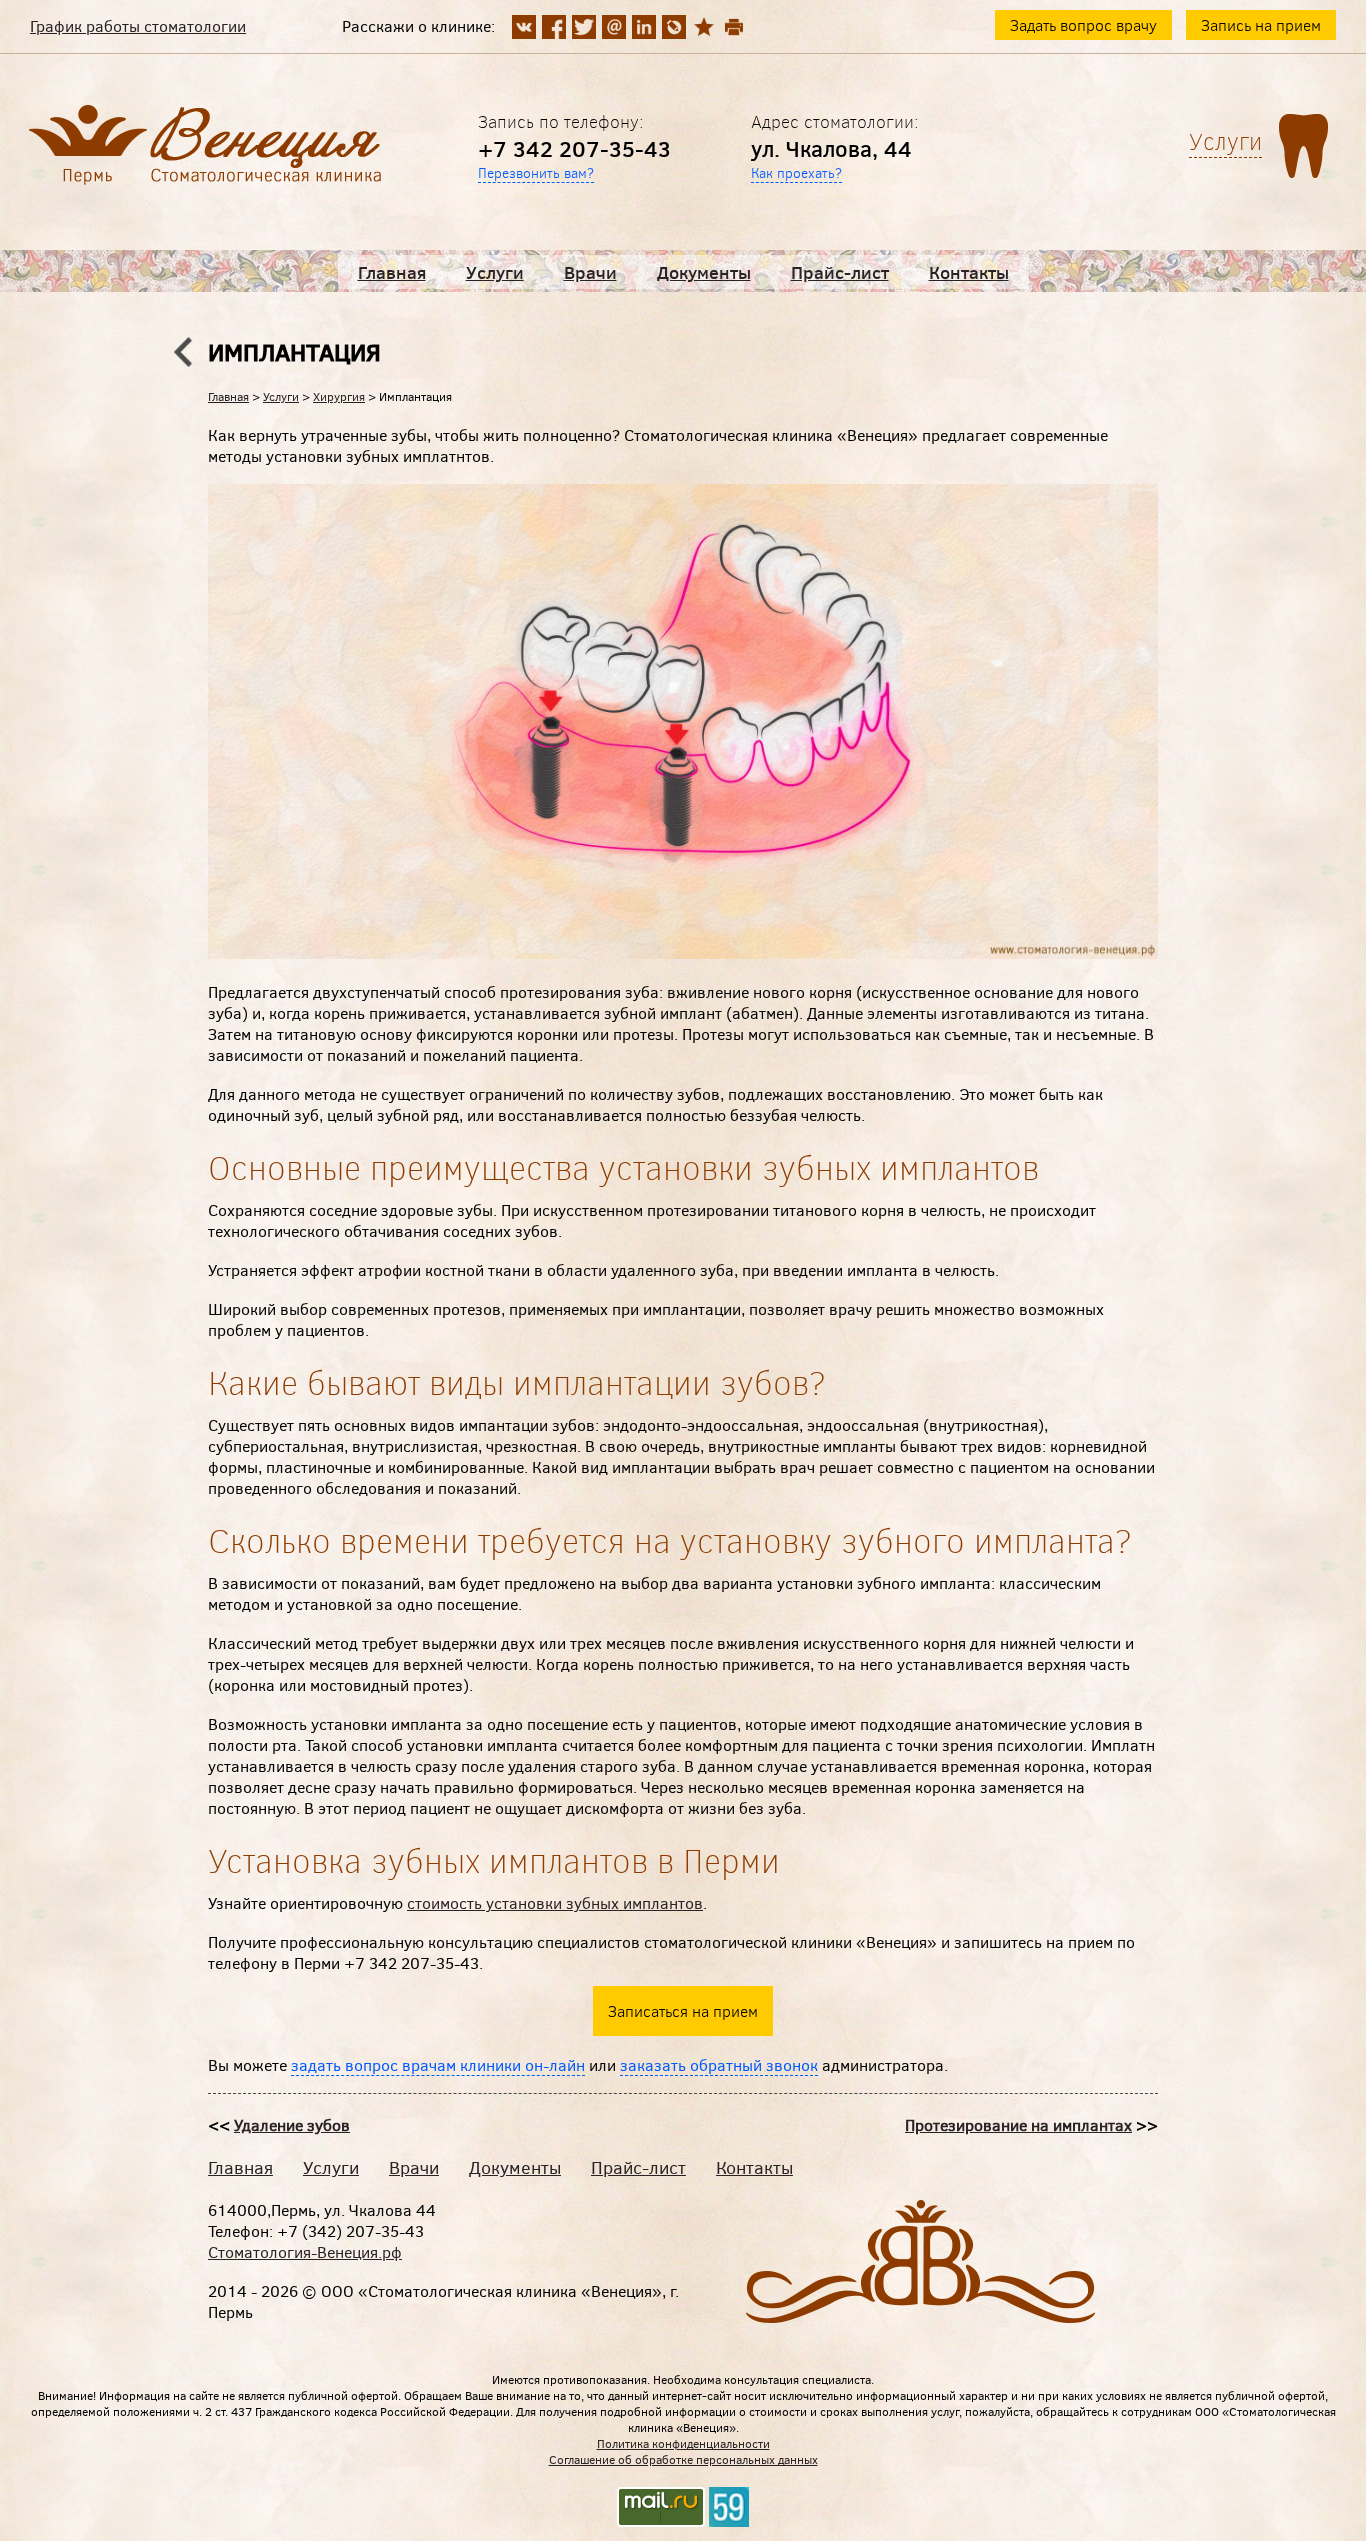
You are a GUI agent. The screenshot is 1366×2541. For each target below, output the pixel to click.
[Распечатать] (734, 27)
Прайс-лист (840, 272)
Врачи (590, 272)
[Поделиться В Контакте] (524, 27)
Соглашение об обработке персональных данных (683, 2459)
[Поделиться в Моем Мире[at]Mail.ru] (614, 27)
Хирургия (339, 396)
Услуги (495, 272)
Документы (704, 272)
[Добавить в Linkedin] (644, 27)
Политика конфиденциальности (683, 2443)
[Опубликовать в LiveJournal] (674, 27)
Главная (392, 272)
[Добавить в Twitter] (584, 27)
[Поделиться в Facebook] (554, 27)
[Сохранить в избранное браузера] (704, 27)
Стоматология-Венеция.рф (305, 2251)
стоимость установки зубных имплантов (555, 1902)
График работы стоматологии (138, 25)
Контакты (969, 272)
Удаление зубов (292, 2124)
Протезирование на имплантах (1018, 2124)
